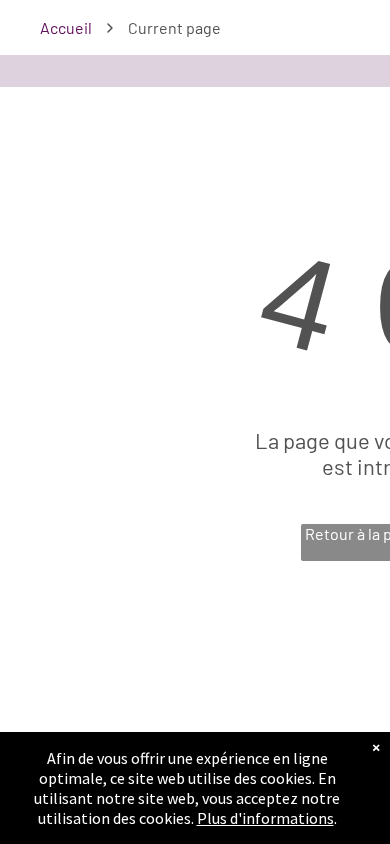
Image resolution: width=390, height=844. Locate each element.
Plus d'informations (265, 818)
